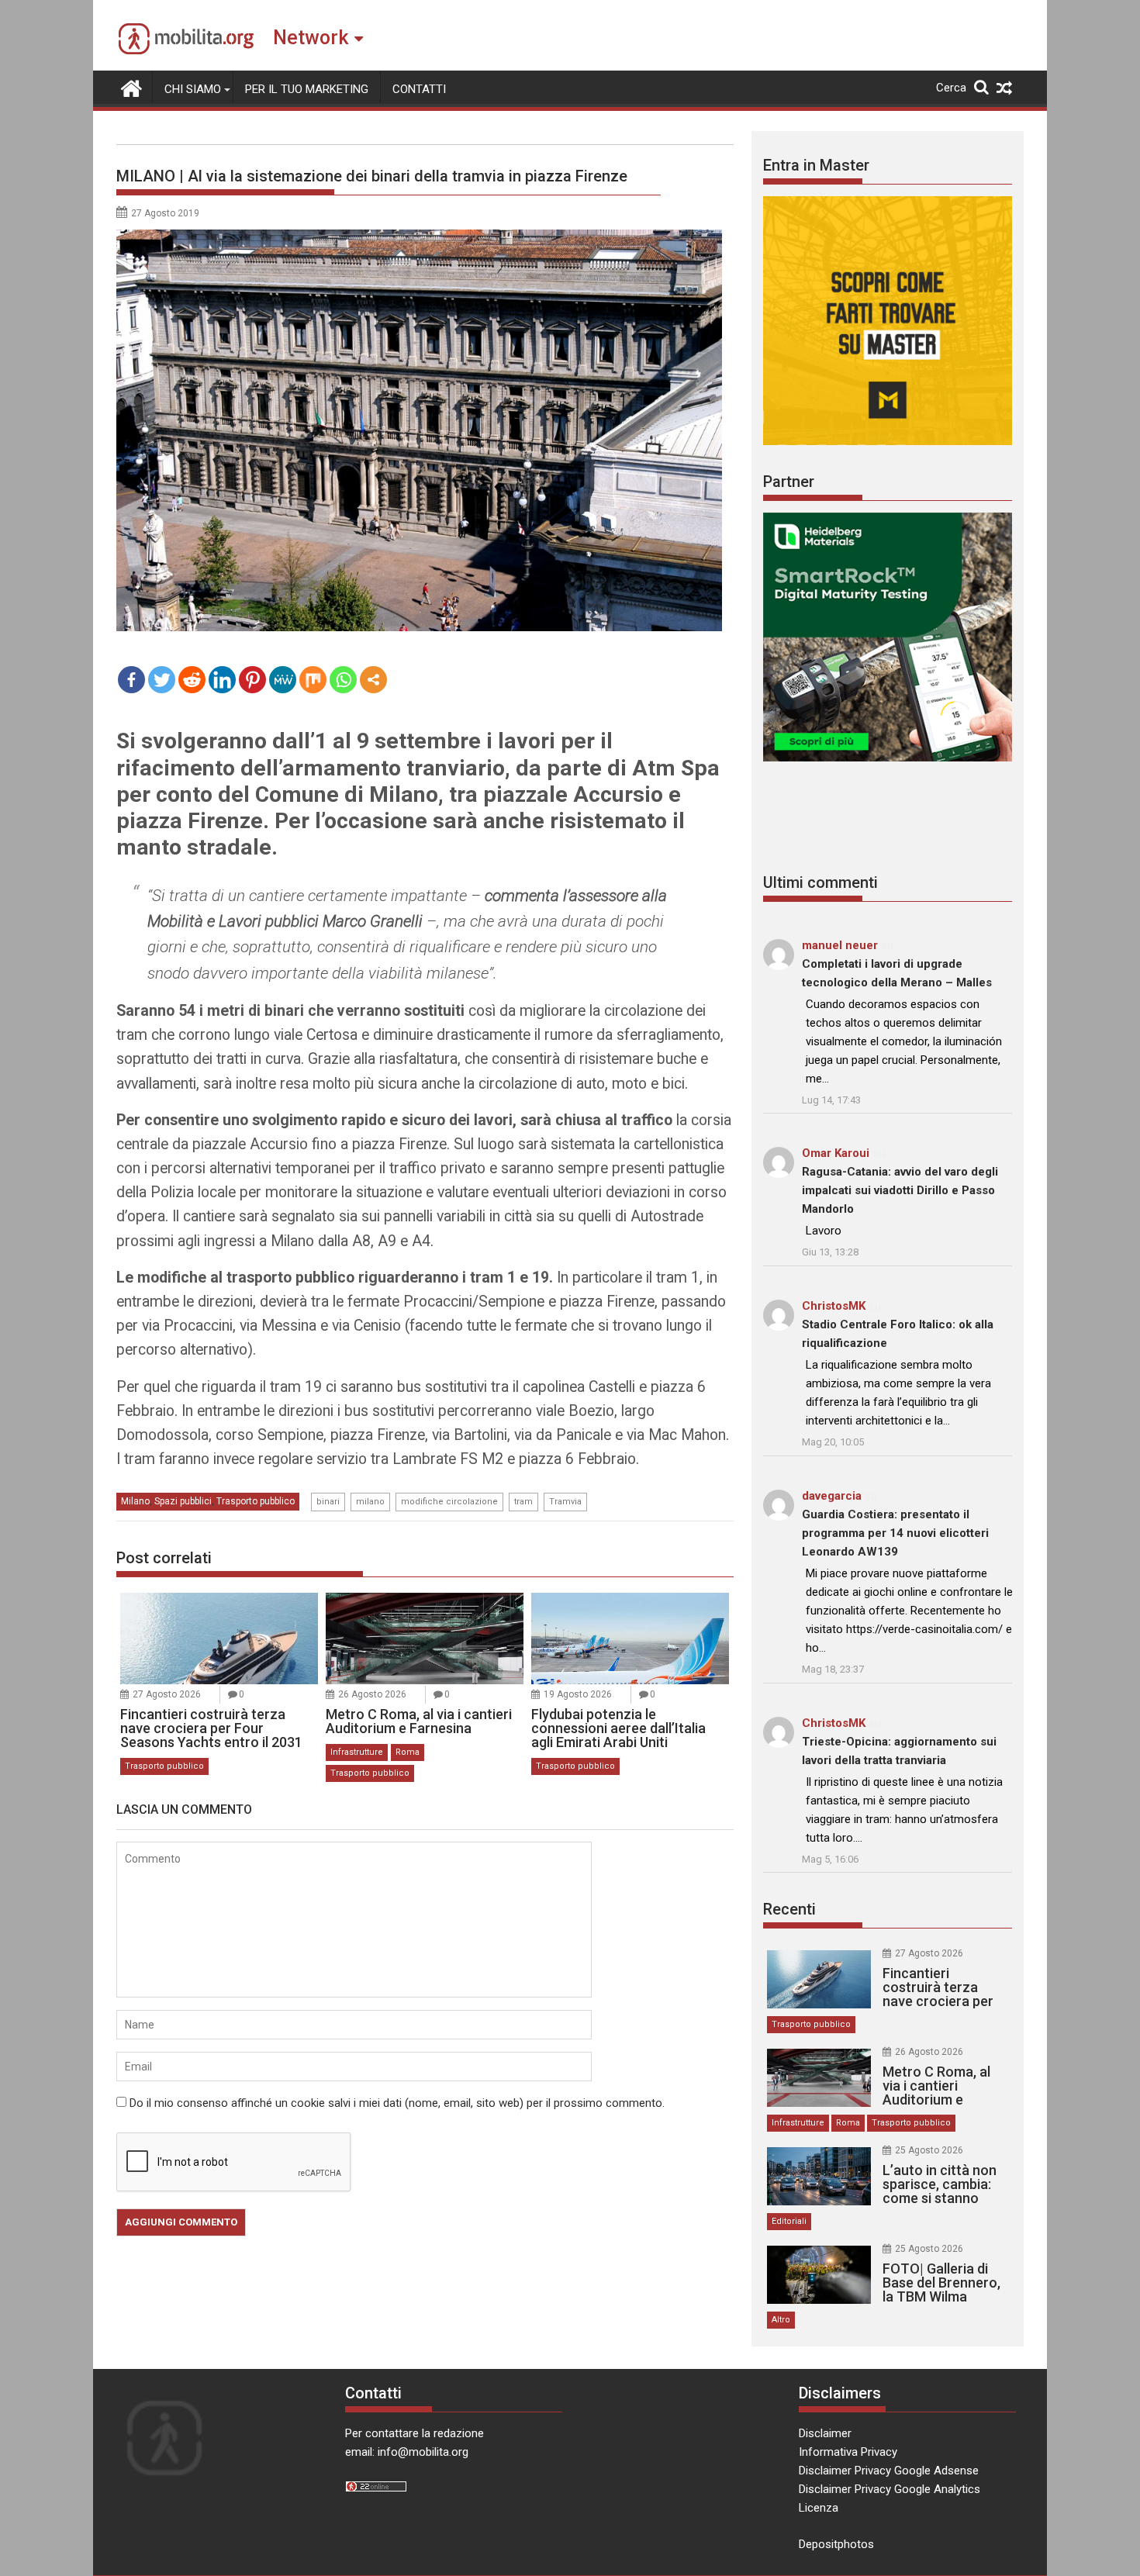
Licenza (819, 2508)
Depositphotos (836, 2544)
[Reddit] (192, 680)
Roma (408, 1752)
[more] (373, 680)
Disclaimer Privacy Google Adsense (889, 2471)
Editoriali (789, 2221)
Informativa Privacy (848, 2452)
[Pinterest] (252, 680)
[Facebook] (131, 680)
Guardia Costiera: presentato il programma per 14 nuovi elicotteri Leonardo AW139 (895, 1533)
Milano (135, 1501)
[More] (373, 680)
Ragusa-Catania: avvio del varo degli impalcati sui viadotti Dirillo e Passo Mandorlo (900, 1190)
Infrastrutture (357, 1752)
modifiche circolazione (449, 1502)
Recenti (789, 1909)
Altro (781, 2320)
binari (328, 1502)
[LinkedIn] (222, 680)
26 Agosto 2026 (372, 1694)
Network (311, 38)
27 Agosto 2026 (167, 1694)
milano (370, 1502)
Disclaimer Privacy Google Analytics (890, 2489)
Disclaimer (825, 2433)
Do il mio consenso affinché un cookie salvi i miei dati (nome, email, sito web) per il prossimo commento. (397, 2103)
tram (523, 1502)
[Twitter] (162, 680)
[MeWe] (283, 680)
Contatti (419, 89)
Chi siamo (193, 89)
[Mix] (313, 680)
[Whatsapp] (343, 680)
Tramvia (565, 1502)
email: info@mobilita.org (407, 2452)
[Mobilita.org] (131, 87)
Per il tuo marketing (307, 89)
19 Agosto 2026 (578, 1694)
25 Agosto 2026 (929, 2150)
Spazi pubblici (183, 1501)
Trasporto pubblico (256, 1501)
